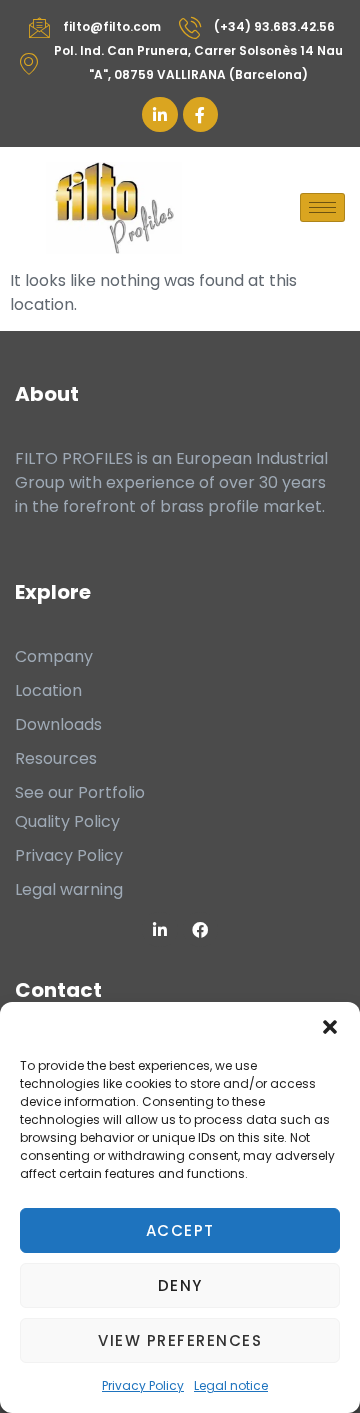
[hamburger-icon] (322, 207)
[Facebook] (200, 929)
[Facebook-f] (200, 114)
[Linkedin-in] (159, 114)
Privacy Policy (143, 1385)
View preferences (180, 1340)
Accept (180, 1230)
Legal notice (231, 1385)
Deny (180, 1285)
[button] (330, 1027)
